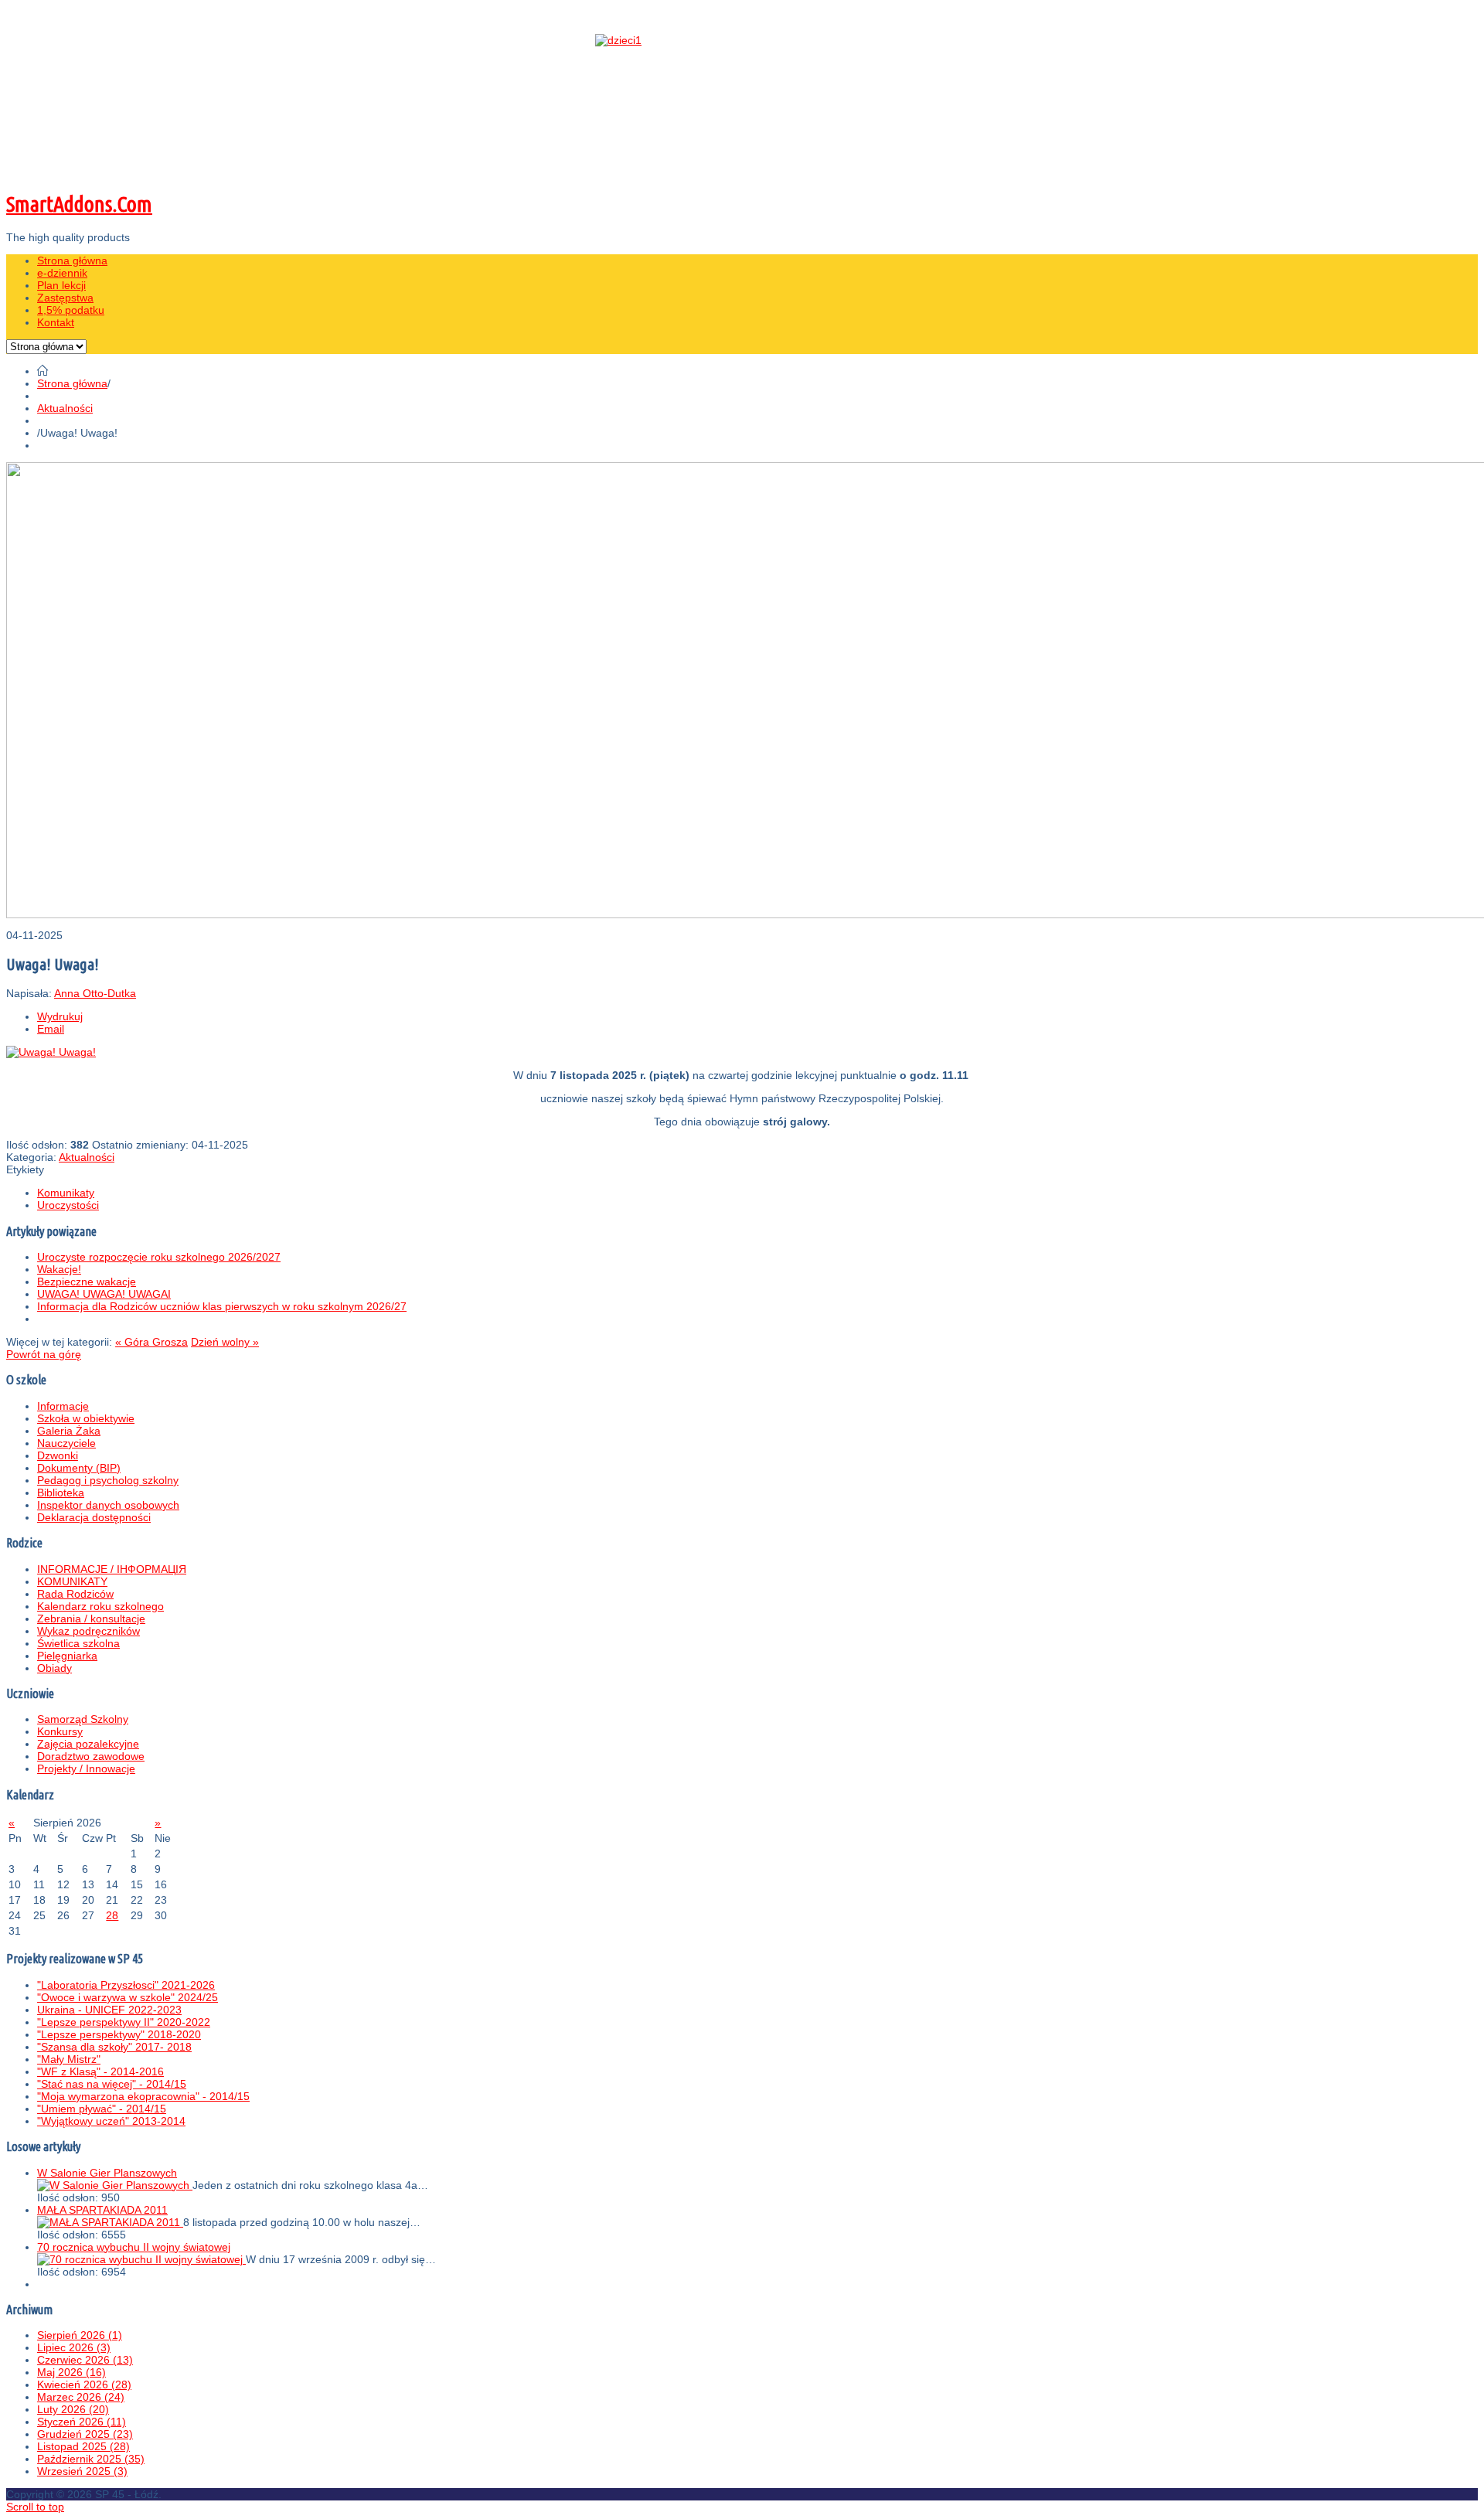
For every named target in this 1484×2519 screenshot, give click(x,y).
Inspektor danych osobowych (108, 1505)
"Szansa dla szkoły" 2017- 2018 (114, 2047)
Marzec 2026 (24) (81, 2397)
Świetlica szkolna (78, 1643)
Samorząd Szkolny (83, 1719)
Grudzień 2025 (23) (85, 2434)
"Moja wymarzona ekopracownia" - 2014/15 (143, 2096)
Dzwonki (58, 1455)
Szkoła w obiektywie (86, 1418)
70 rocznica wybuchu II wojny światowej (134, 2247)
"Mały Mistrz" (69, 2059)
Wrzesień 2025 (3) (82, 2471)
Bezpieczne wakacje (87, 1282)
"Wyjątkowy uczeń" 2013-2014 (111, 2121)
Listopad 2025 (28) (83, 2446)
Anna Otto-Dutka (95, 993)
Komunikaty (66, 1193)
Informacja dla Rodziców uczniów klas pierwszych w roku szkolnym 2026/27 (222, 1306)
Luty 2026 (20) (73, 2409)
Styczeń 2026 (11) (82, 2422)
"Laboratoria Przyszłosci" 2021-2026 (126, 1985)
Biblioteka (61, 1493)
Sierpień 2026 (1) (80, 2335)
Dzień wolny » (225, 1342)
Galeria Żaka (69, 1431)
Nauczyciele (66, 1443)
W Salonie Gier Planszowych (107, 2173)
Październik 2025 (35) (91, 2459)
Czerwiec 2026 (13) (85, 2360)
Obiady (54, 1668)
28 (112, 1915)
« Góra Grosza (151, 1342)
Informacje (63, 1406)
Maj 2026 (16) (71, 2372)
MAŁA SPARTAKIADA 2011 (102, 2210)
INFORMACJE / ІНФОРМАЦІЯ (112, 1569)
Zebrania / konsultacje (91, 1619)
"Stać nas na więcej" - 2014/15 (112, 2084)
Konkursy (60, 1731)
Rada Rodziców (75, 1594)
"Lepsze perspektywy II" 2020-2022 (124, 2022)
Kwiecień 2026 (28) (84, 2385)
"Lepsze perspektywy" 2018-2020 (119, 2034)
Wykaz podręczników (88, 1631)
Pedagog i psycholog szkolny (108, 1480)
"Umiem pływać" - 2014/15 (102, 2109)
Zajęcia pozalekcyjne (88, 1744)
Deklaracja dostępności (94, 1517)
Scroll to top (35, 2507)
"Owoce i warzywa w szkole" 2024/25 (128, 1997)
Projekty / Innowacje (86, 1768)
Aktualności (65, 408)
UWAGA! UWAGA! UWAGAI (104, 1294)
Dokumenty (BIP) (79, 1468)
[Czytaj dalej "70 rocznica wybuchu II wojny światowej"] (141, 2259)
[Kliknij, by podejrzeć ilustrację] (51, 1052)
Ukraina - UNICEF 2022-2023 (109, 2010)
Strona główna (72, 383)
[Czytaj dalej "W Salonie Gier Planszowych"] (115, 2185)
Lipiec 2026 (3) (74, 2347)
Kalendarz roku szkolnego (100, 1606)
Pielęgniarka (67, 1656)
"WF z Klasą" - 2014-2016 (100, 2071)
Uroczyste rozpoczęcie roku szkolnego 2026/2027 (159, 1257)
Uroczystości (68, 1205)
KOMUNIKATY (72, 1581)
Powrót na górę (44, 1354)
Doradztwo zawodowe (91, 1756)
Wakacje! (59, 1269)
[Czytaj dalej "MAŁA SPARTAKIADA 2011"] (110, 2222)
